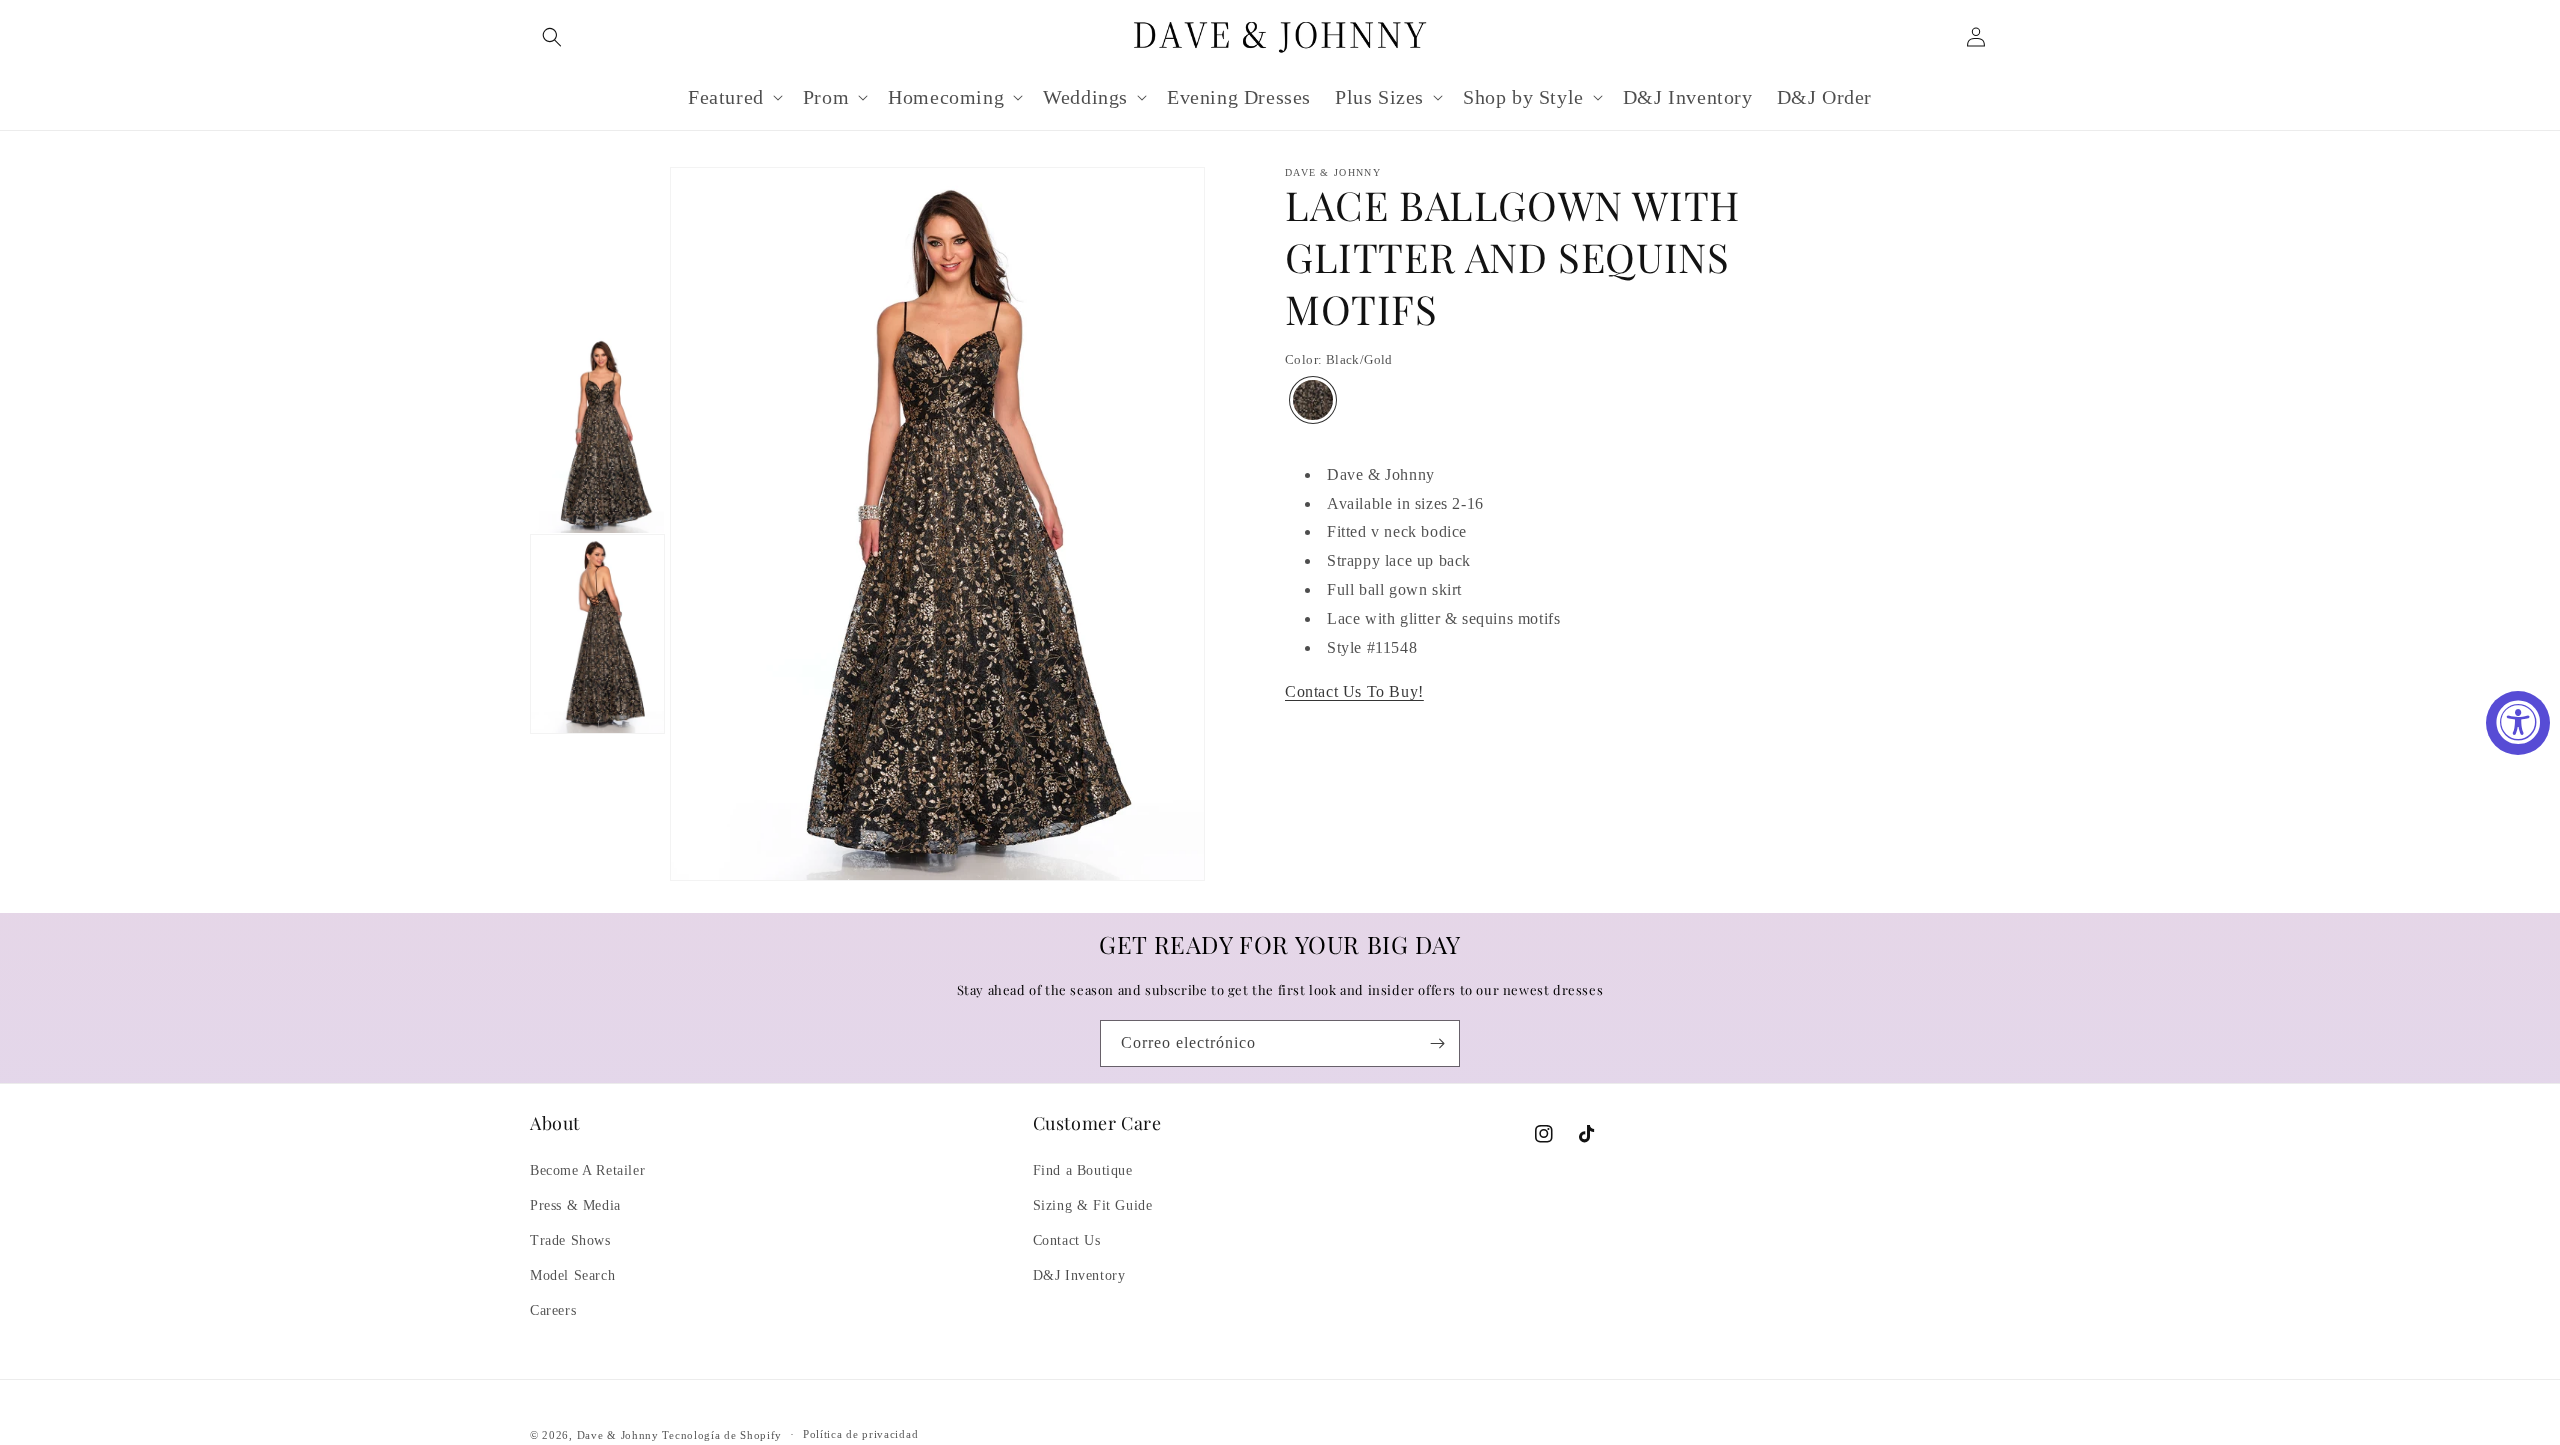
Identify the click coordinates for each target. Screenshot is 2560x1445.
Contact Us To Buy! (1354, 691)
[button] (552, 37)
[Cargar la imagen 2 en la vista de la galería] (597, 634)
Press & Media (575, 1205)
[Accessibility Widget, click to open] (2518, 723)
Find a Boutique (1083, 1170)
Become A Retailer (587, 1170)
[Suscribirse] (1437, 1043)
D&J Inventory (1079, 1275)
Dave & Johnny (618, 1435)
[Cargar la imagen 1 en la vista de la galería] (597, 434)
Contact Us (1067, 1240)
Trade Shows (570, 1240)
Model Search (572, 1275)
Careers (553, 1310)
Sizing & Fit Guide (1093, 1205)
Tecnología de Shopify (722, 1435)
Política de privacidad (860, 1434)
